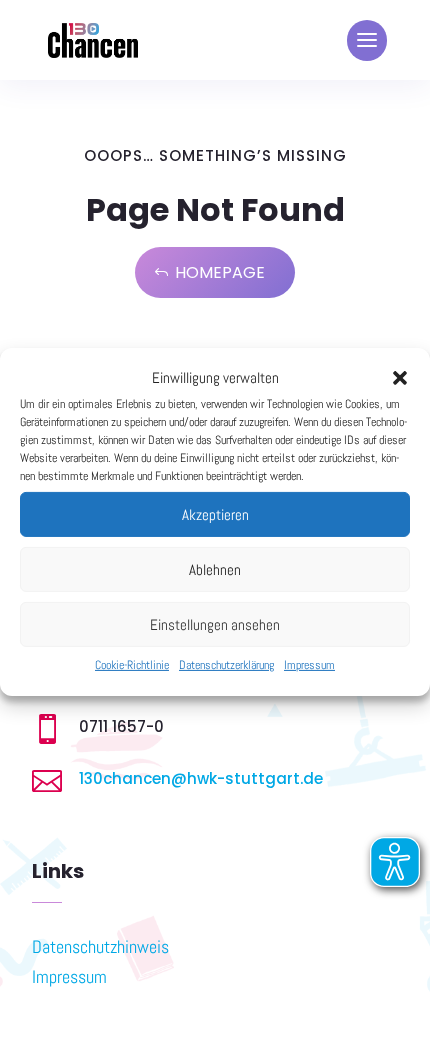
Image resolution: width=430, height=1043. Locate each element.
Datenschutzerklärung (226, 665)
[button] (400, 378)
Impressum (309, 665)
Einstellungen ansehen (215, 624)
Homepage (220, 272)
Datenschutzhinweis (100, 946)
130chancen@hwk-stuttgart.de (201, 778)
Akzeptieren (215, 514)
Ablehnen (215, 569)
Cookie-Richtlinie (132, 665)
